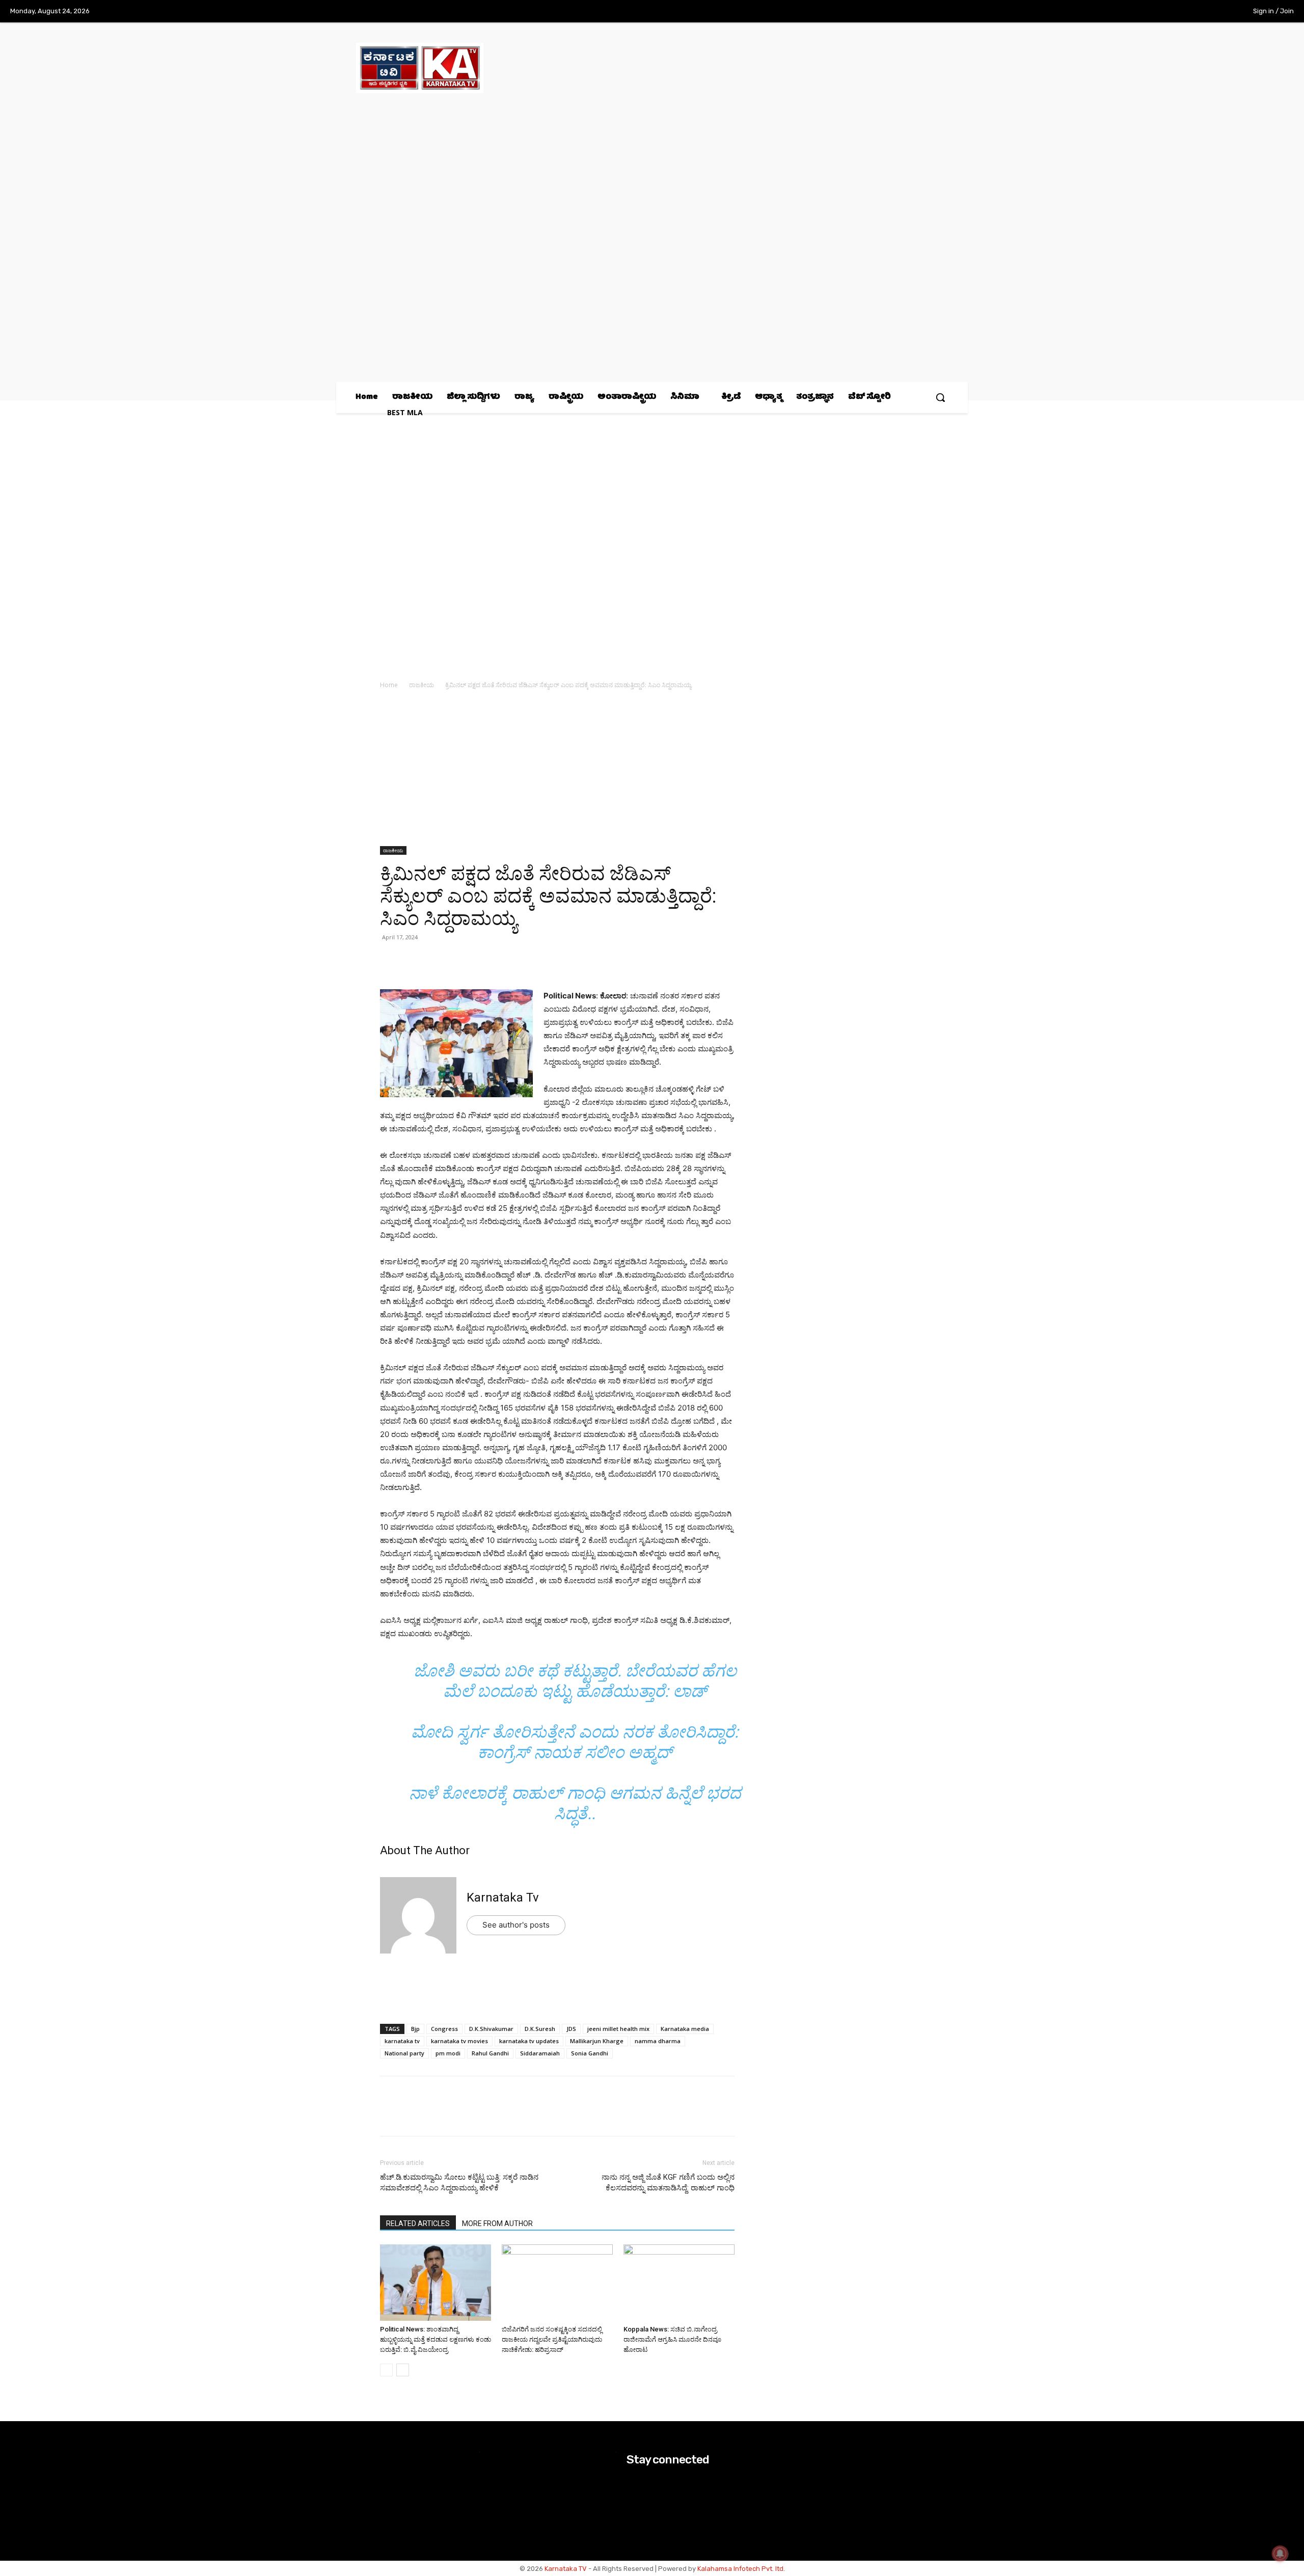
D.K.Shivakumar (491, 2029)
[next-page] (403, 2370)
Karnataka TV (566, 2569)
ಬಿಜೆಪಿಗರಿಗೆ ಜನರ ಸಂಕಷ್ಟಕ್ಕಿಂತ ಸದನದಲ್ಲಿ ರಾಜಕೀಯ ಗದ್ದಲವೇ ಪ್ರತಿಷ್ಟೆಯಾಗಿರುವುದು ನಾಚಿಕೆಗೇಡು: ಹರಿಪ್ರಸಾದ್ (552, 2339)
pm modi (448, 2053)
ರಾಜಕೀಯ (422, 685)
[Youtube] (1217, 12)
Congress (444, 2029)
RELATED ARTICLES (418, 2224)
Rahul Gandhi (490, 2053)
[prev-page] (386, 2370)
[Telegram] (484, 960)
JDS (571, 2029)
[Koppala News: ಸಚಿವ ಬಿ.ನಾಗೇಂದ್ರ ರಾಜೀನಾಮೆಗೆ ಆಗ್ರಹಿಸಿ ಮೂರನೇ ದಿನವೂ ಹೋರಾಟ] (679, 2283)
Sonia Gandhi (590, 2053)
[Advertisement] (557, 771)
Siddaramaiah (540, 2053)
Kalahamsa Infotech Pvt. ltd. (741, 2569)
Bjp (415, 2029)
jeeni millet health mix (618, 2029)
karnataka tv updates (529, 2041)
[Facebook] (1154, 12)
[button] (940, 397)
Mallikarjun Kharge (597, 2041)
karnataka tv (402, 2041)
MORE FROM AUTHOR (497, 2224)
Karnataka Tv (503, 1897)
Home (389, 685)
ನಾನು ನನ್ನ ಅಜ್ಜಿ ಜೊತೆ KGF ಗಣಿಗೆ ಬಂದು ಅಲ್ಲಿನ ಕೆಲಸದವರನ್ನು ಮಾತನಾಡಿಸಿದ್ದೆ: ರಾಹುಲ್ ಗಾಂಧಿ (668, 2182)
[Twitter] (1196, 12)
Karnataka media (685, 2029)
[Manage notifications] (1280, 2554)
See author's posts (516, 1925)
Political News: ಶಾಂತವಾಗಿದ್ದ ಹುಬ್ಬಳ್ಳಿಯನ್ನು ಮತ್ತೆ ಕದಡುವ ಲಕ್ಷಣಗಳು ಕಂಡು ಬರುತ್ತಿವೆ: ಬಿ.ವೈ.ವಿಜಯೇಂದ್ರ (436, 2339)
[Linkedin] (460, 960)
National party (404, 2053)
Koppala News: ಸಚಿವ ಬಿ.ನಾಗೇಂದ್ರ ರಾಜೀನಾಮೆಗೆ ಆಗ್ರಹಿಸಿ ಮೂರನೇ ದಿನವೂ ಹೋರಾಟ (672, 2339)
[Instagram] (1175, 12)
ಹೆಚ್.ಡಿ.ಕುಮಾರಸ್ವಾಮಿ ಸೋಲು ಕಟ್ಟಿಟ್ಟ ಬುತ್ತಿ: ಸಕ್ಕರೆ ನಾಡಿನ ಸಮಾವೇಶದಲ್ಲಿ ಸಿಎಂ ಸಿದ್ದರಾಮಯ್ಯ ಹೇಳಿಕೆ (459, 2182)
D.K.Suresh (540, 2029)
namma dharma (658, 2041)
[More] (508, 960)
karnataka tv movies (459, 2041)
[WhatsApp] (390, 960)
